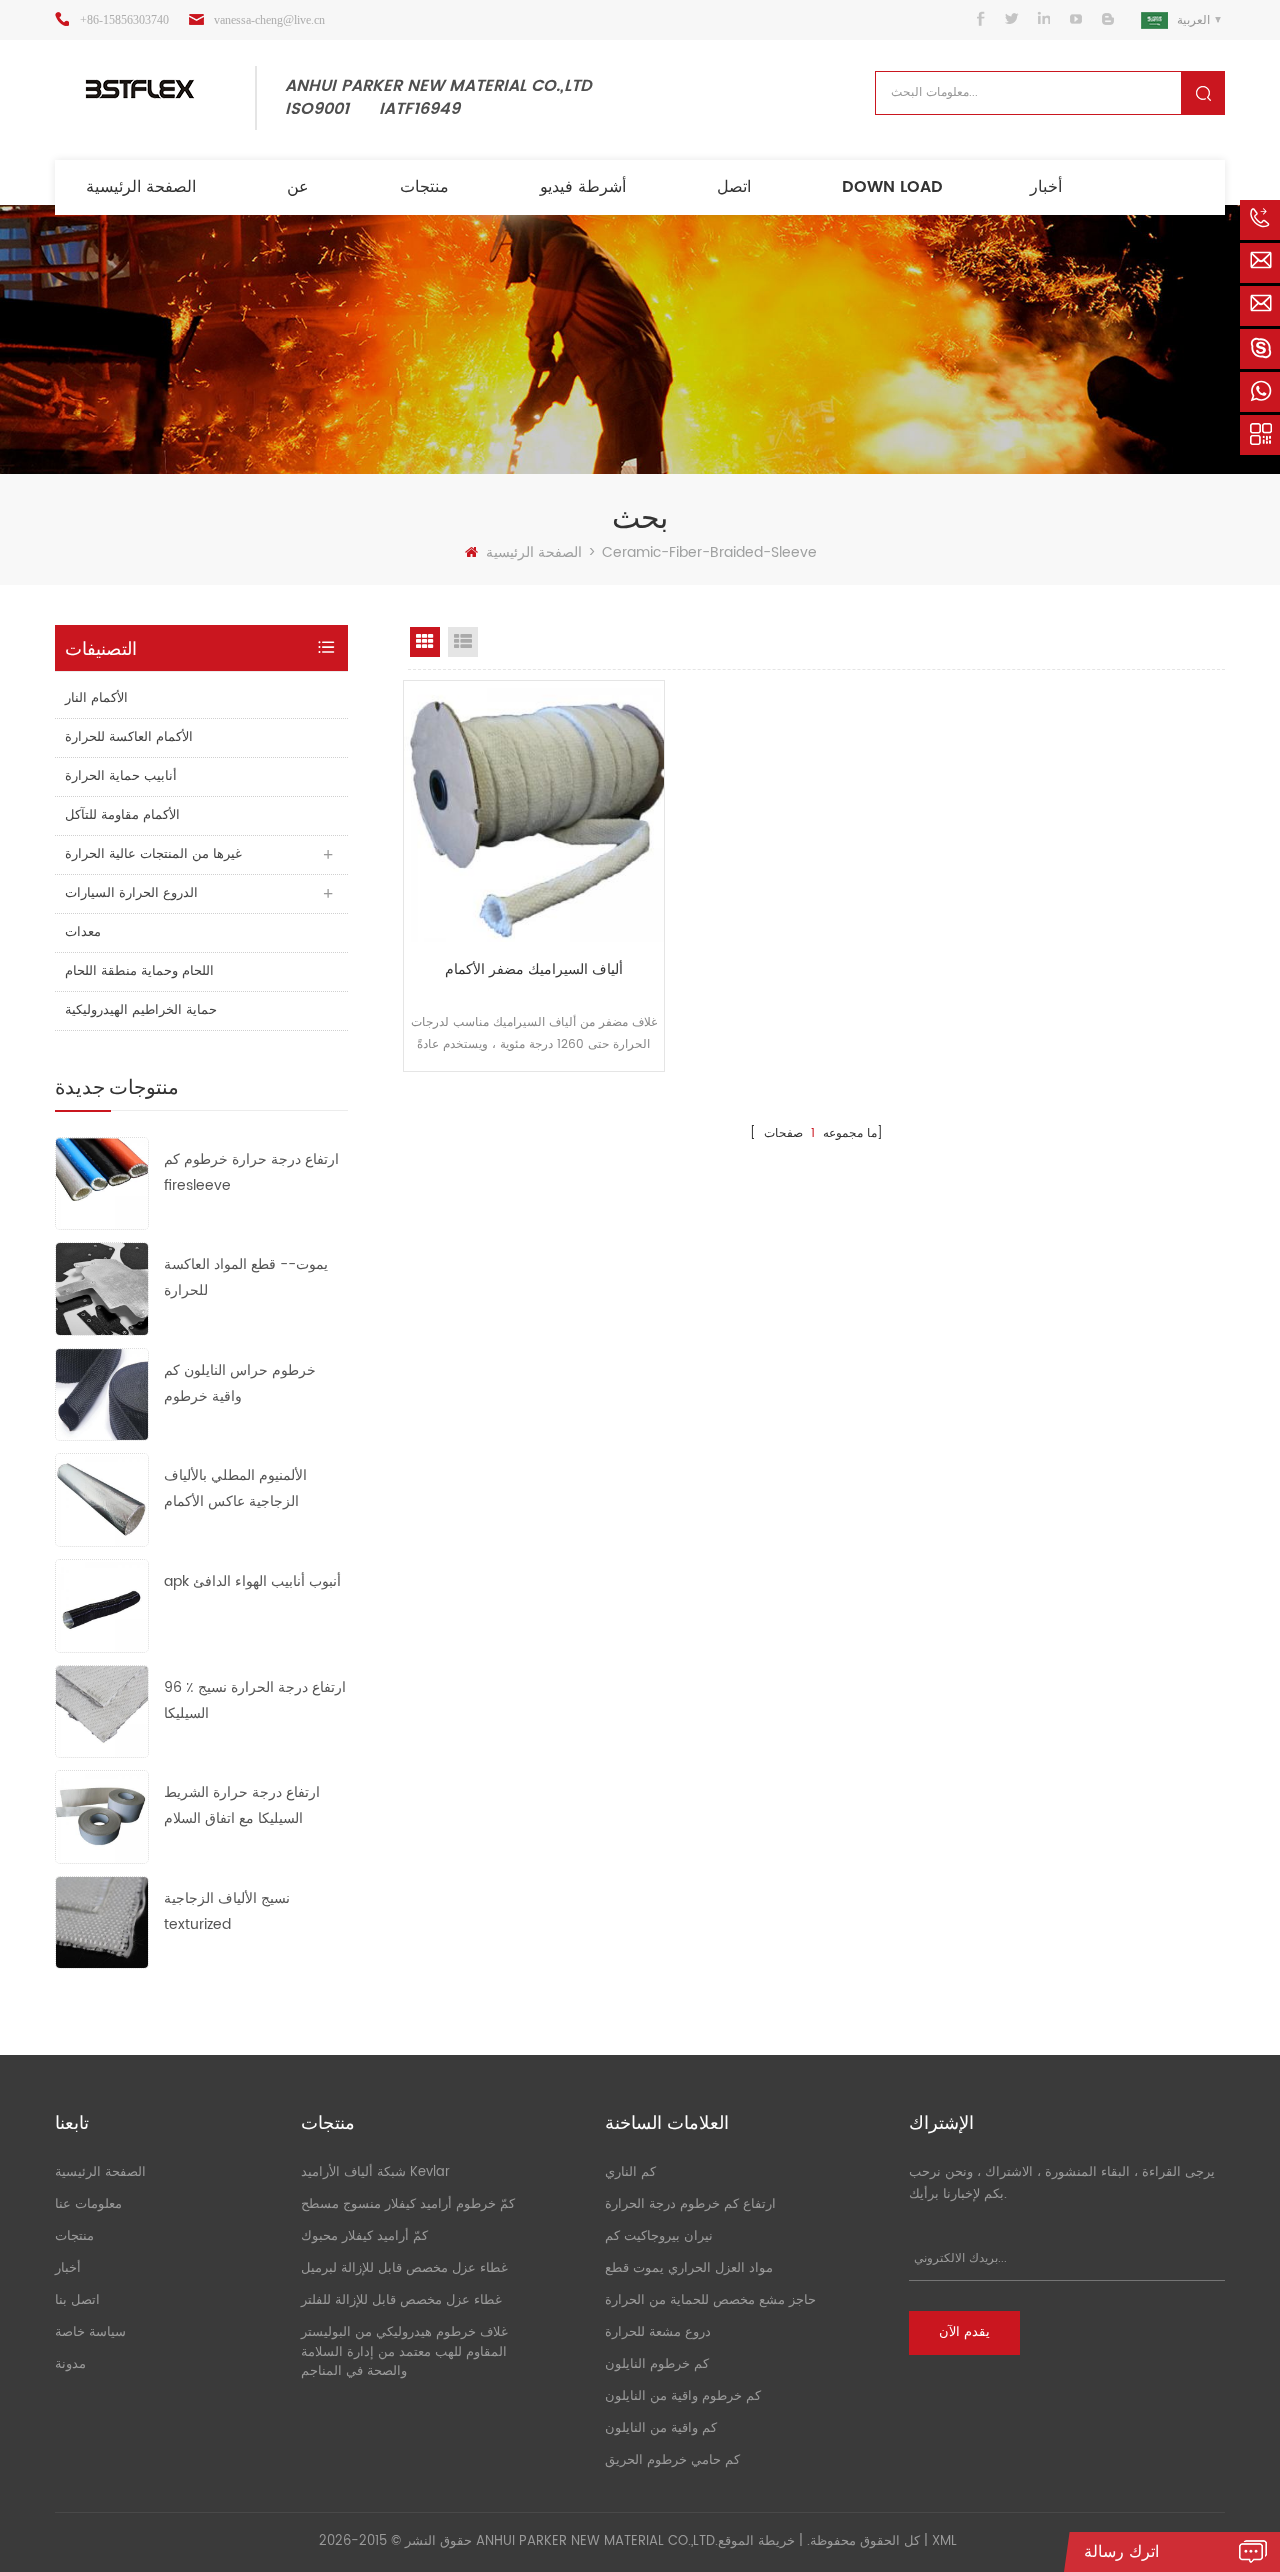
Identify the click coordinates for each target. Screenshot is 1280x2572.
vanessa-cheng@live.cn (269, 20)
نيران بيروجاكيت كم (659, 2236)
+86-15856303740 (124, 20)
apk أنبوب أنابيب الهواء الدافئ (252, 1581)
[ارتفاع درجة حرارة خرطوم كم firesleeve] (102, 1182)
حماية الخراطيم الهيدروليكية (141, 1010)
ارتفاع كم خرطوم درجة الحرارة (690, 2204)
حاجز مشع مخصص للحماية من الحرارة (710, 2300)
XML (944, 2541)
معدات (83, 932)
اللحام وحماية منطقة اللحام (139, 971)
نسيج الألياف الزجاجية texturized (227, 1911)
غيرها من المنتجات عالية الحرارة (153, 854)
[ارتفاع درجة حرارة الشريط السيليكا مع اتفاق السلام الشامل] (102, 1816)
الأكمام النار (96, 698)
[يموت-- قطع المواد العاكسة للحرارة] (102, 1288)
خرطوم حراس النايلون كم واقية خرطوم (240, 1383)
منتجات (424, 187)
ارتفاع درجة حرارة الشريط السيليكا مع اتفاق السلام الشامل (242, 1806)
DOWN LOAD (892, 187)
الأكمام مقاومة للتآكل (122, 815)
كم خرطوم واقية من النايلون (683, 2396)
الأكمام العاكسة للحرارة (129, 737)
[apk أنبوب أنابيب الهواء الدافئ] (102, 1605)
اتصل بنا (77, 2300)
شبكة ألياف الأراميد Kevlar (375, 2172)
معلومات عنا (88, 2204)
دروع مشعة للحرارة (658, 2332)
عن (298, 187)
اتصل (734, 187)
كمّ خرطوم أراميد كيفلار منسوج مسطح (408, 2204)
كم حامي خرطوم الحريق (672, 2460)
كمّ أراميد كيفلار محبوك (364, 2236)
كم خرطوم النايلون (657, 2364)
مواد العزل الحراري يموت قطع (689, 2268)
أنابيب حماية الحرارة (121, 776)
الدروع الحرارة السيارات (131, 893)
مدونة (70, 2364)
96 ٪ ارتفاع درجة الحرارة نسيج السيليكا (255, 1700)
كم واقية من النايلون (661, 2428)
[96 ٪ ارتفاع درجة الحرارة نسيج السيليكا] (102, 1710)
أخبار (1046, 187)
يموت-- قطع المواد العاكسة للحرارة (246, 1277)
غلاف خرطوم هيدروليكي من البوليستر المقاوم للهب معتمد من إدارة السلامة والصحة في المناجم (404, 2352)
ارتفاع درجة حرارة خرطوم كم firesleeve (251, 1172)
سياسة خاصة (90, 2332)
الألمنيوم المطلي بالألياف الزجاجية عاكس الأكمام (235, 1488)
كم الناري (630, 2172)
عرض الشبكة (425, 642)
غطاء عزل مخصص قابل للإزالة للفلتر (401, 2300)
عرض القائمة (463, 642)
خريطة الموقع (756, 2541)
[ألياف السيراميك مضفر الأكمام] (534, 811)
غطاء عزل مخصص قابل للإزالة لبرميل (404, 2268)
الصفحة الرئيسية (141, 187)
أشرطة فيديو (583, 187)
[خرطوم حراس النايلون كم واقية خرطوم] (102, 1394)
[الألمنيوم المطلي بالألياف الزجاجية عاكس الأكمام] (102, 1499)
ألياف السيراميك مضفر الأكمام (534, 969)
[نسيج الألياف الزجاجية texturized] (102, 1921)
